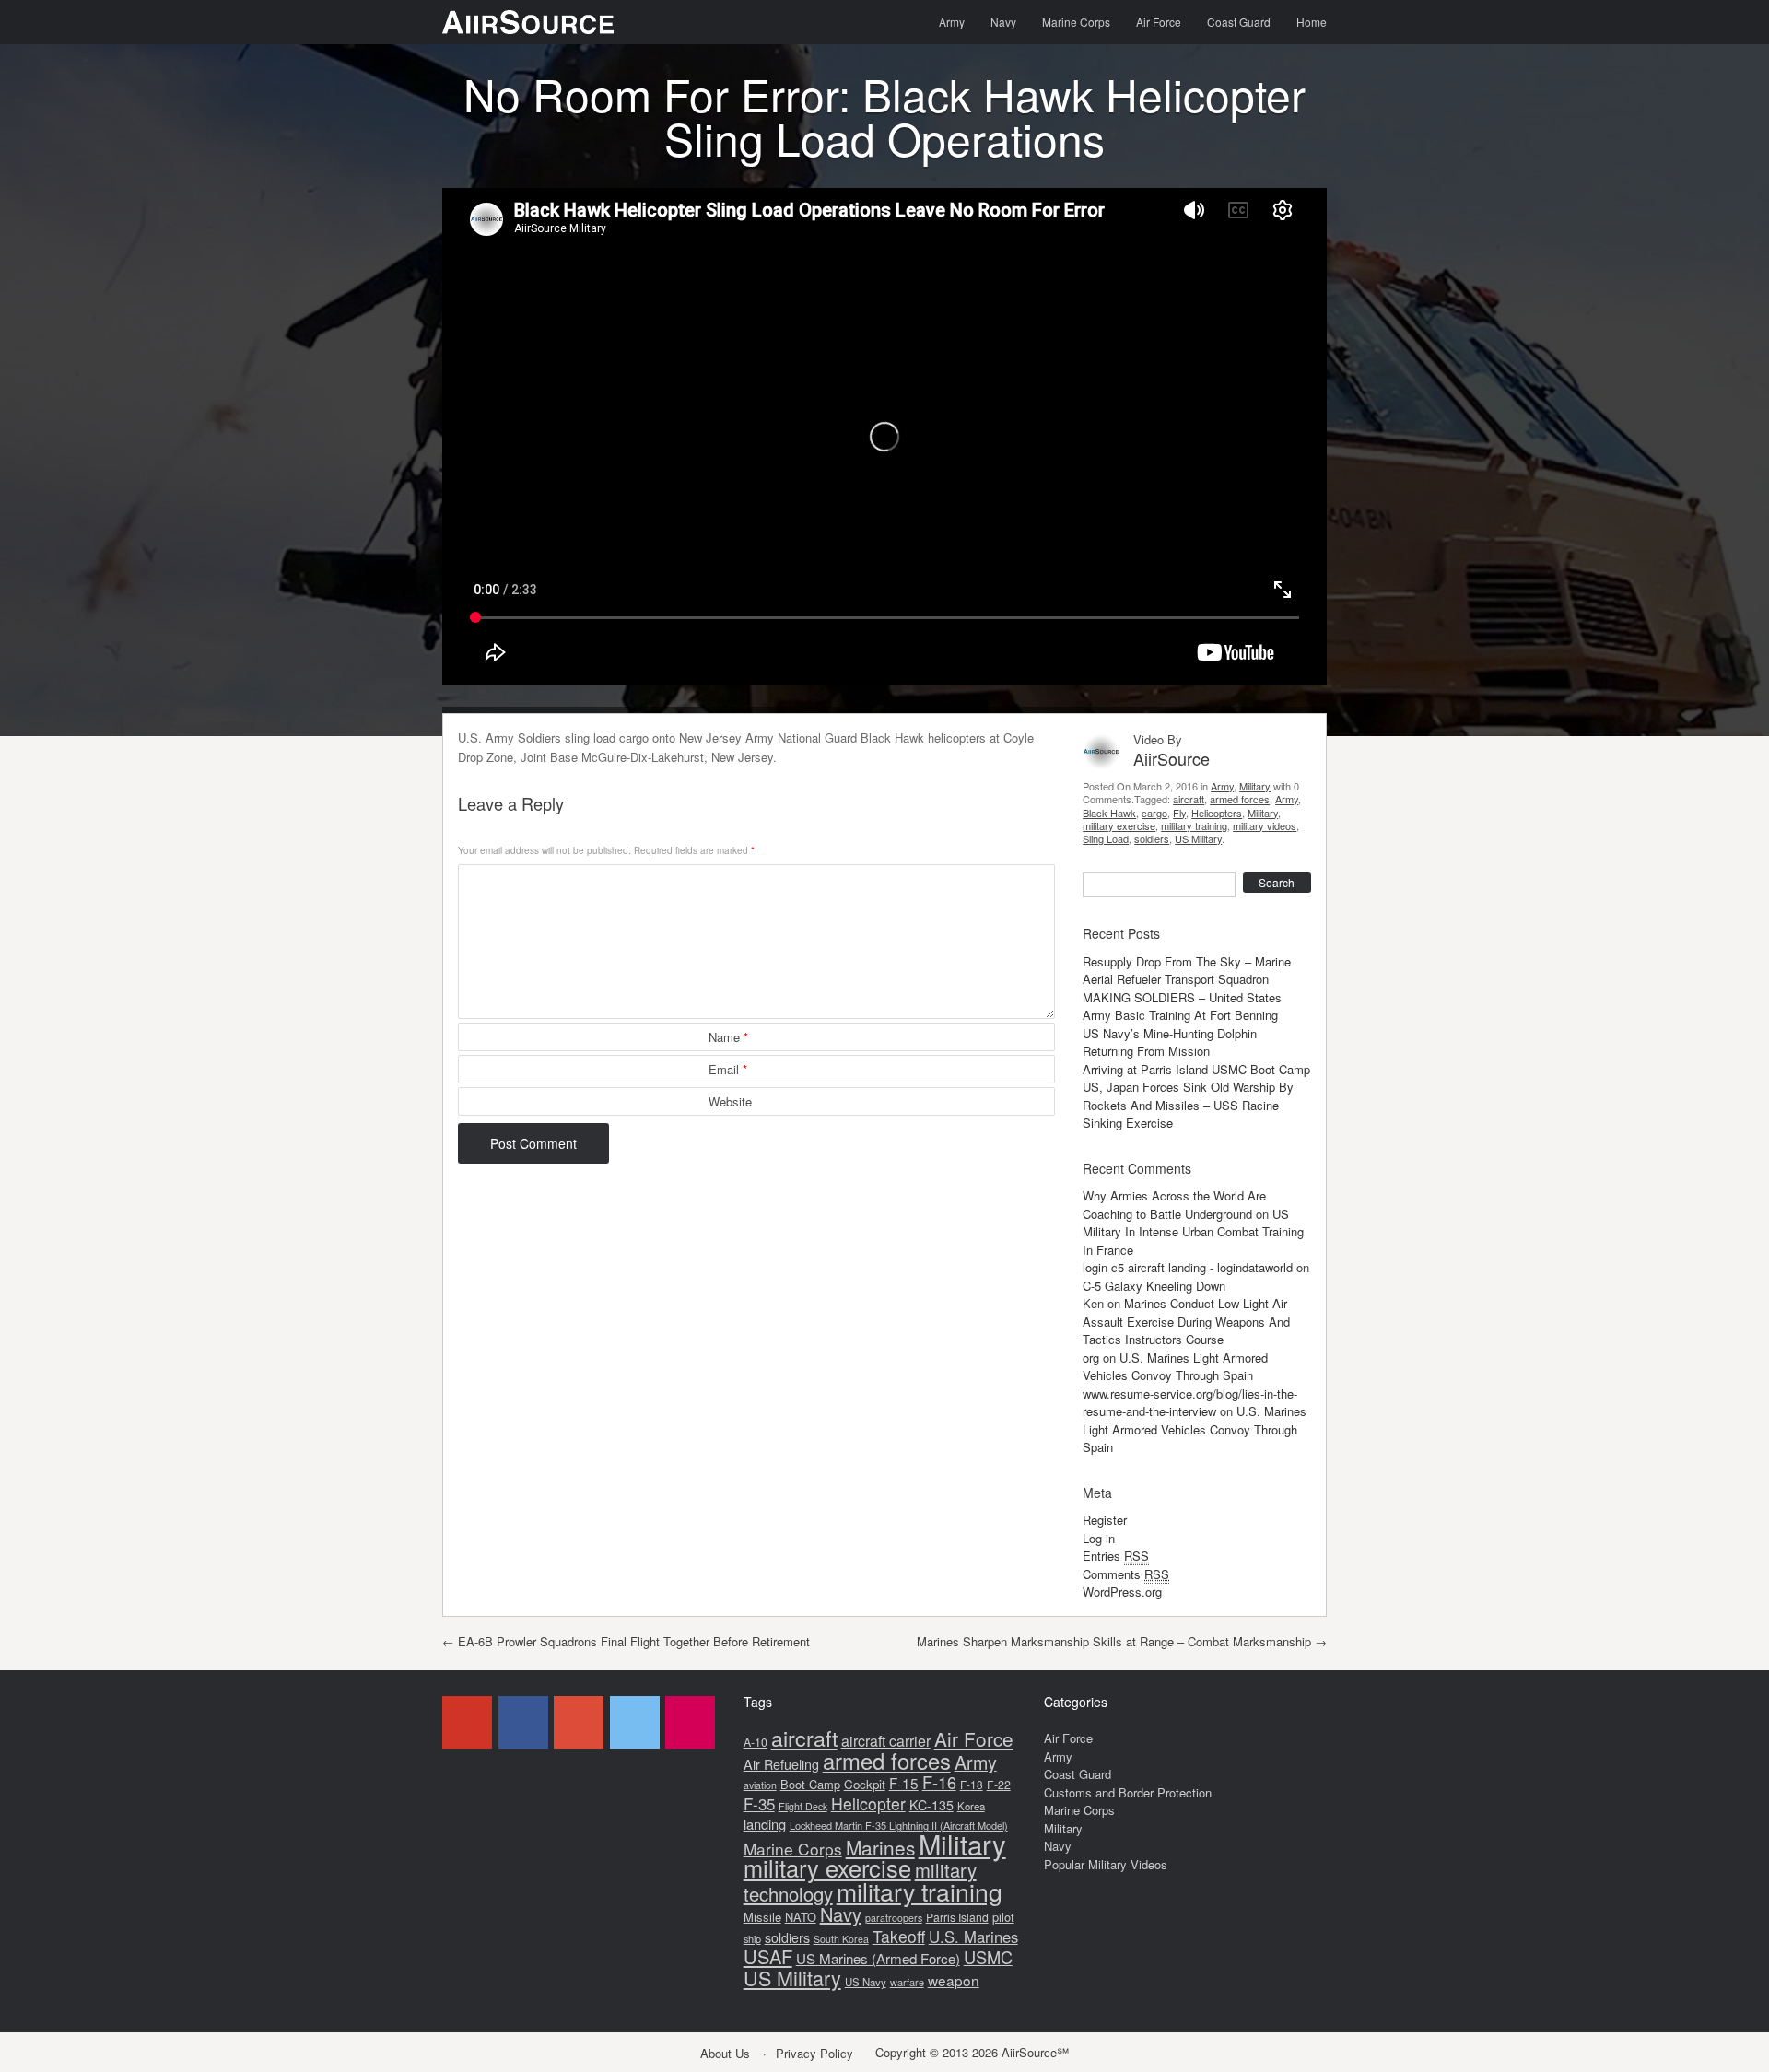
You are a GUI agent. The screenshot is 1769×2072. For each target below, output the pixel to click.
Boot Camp (810, 1784)
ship (752, 1938)
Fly (1179, 813)
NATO (801, 1917)
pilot (1003, 1917)
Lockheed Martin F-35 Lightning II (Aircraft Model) (899, 1825)
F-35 (759, 1803)
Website (730, 1101)
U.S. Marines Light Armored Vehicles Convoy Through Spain (1175, 1367)
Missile (762, 1917)
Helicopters (1217, 813)
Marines (880, 1847)
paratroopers (894, 1918)
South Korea (841, 1939)
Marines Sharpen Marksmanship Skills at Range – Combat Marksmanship (1122, 1641)
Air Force (1159, 22)
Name (728, 1037)
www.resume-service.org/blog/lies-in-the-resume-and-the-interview (1190, 1403)
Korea (971, 1806)
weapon (954, 1980)
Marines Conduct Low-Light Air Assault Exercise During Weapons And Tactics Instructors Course (1186, 1321)
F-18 (972, 1784)
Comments (1126, 1574)
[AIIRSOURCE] (528, 22)
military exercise (1119, 825)
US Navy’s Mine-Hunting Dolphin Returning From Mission (1170, 1042)
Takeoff (899, 1936)
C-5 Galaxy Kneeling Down (1154, 1286)
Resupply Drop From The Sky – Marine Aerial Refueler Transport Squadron (1187, 971)
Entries (1116, 1556)
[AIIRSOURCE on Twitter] (635, 1722)
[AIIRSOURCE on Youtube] (467, 1722)
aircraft (1189, 799)
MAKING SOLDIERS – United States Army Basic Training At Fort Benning (1182, 1007)
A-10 (756, 1742)
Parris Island (957, 1917)
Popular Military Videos (1106, 1864)
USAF (768, 1956)
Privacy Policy (814, 2053)
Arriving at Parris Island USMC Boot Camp (1196, 1069)
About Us (725, 2053)
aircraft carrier (886, 1741)
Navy (1003, 22)
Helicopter (868, 1803)
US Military (1198, 838)
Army (952, 22)
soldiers (1152, 838)
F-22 (999, 1785)
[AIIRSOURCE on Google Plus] (579, 1722)
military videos (1265, 825)
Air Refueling (781, 1764)
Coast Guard (1239, 22)
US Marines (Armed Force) (878, 1958)
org (1091, 1358)
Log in (1099, 1538)
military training (1194, 825)
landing (765, 1824)
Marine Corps (1076, 22)
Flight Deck (803, 1806)
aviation (760, 1785)
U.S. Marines (973, 1937)
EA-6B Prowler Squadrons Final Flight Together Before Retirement (626, 1641)
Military (1255, 786)
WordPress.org (1122, 1592)
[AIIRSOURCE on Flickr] (690, 1722)
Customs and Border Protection (1128, 1792)
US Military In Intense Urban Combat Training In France (1193, 1232)
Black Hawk (1109, 813)
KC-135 (931, 1805)
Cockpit (865, 1784)
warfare (907, 1982)
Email (728, 1069)
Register (1105, 1520)
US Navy (866, 1982)
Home (1312, 22)
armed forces (1240, 799)
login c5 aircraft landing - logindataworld (1188, 1267)
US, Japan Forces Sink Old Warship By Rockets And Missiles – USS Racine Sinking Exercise (1188, 1105)
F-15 (904, 1783)
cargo (1154, 813)
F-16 (939, 1782)
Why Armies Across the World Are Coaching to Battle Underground (1174, 1205)
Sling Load (1106, 838)
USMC (988, 1957)
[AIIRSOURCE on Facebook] (523, 1722)
